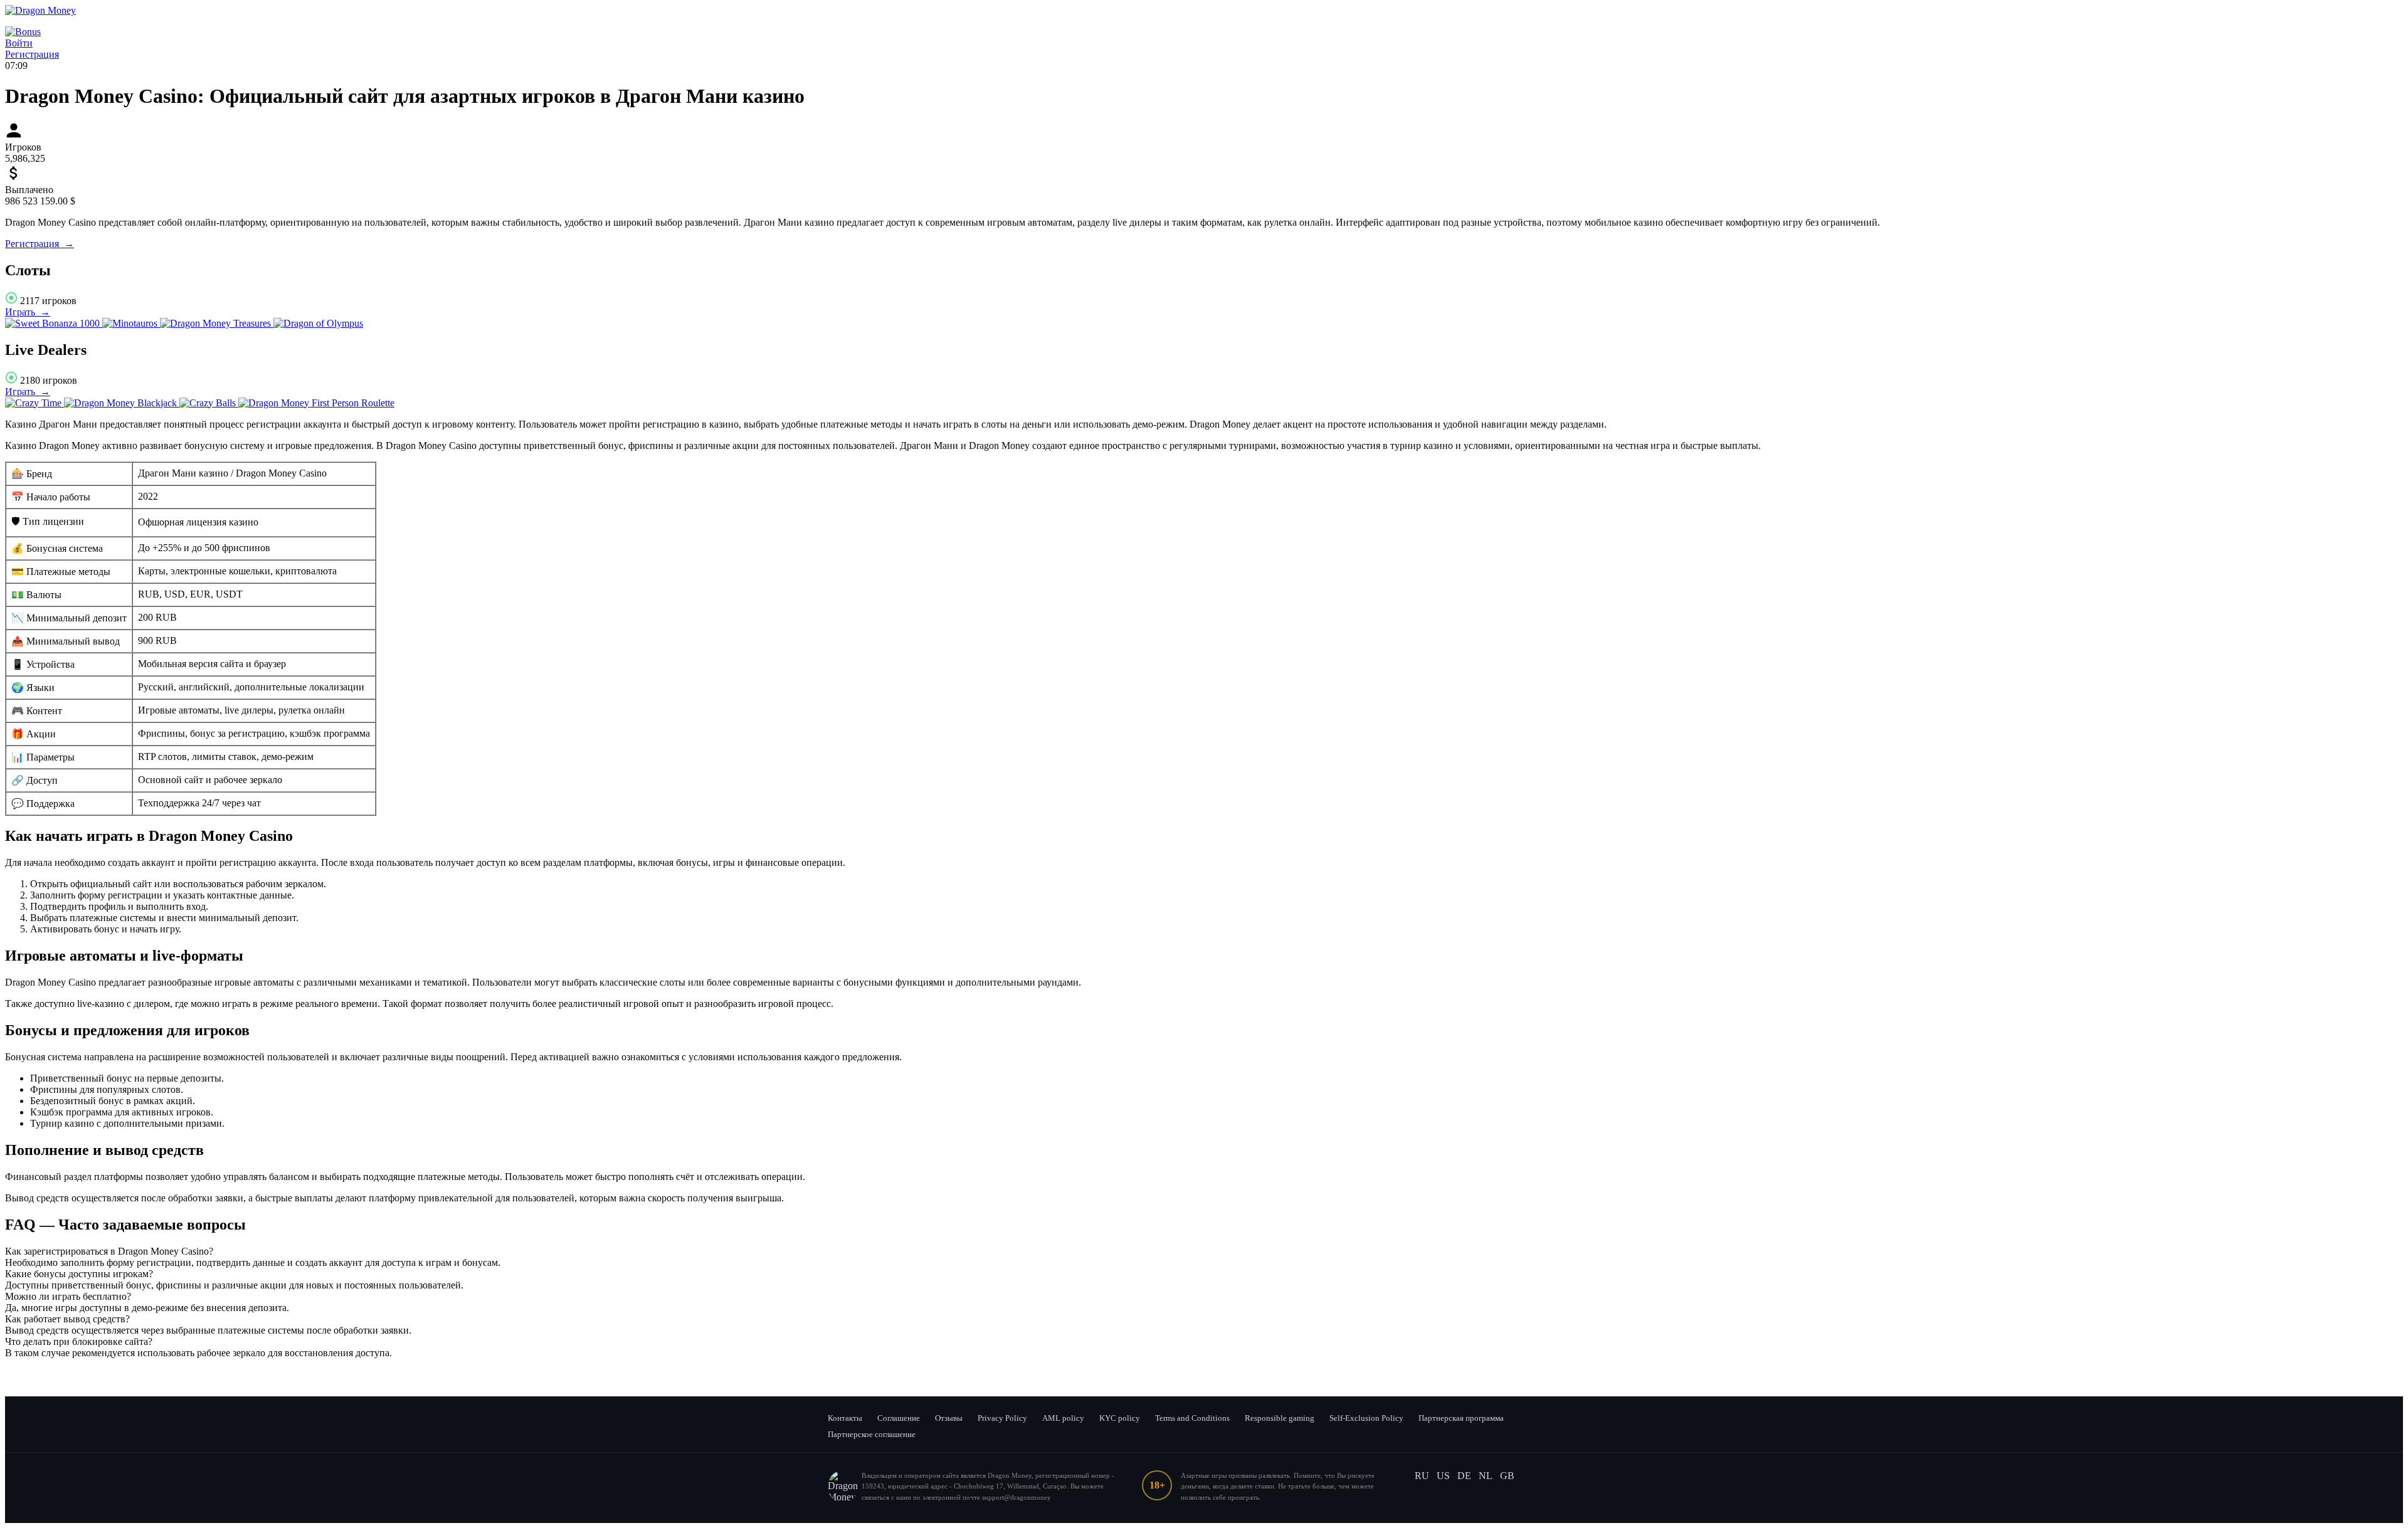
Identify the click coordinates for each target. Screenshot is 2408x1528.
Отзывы (949, 1418)
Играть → (28, 312)
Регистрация (32, 54)
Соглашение (899, 1418)
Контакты (845, 1418)
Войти (19, 43)
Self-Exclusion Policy (1366, 1418)
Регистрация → (40, 244)
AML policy (1063, 1418)
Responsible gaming (1280, 1418)
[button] (1204, 1251)
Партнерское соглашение (872, 1434)
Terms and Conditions (1192, 1418)
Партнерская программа (1461, 1418)
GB (1507, 1476)
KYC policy (1120, 1418)
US (1443, 1476)
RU (1422, 1476)
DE (1464, 1476)
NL (1486, 1476)
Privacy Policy (1002, 1418)
